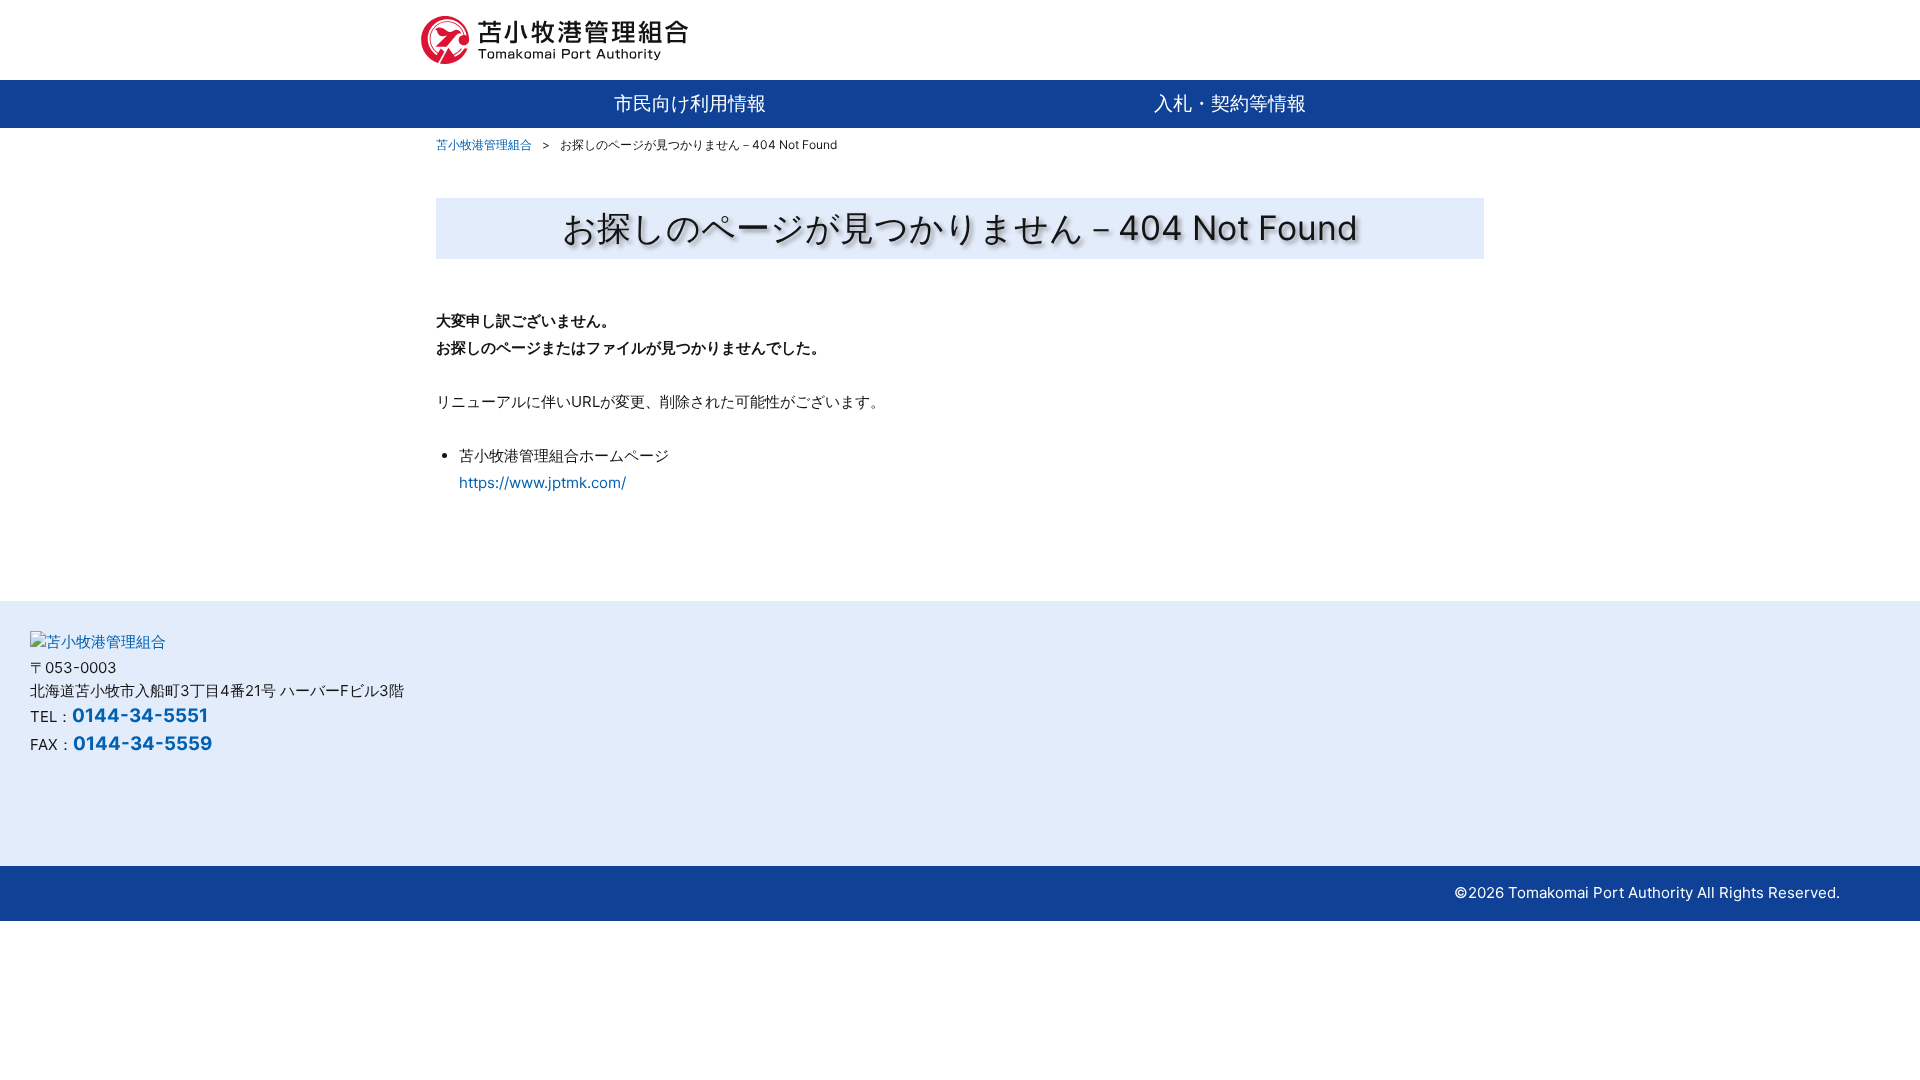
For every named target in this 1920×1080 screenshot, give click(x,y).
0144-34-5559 (142, 743)
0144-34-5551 (140, 715)
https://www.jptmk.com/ (542, 482)
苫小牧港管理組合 (484, 144)
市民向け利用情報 (690, 103)
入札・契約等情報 (1230, 103)
